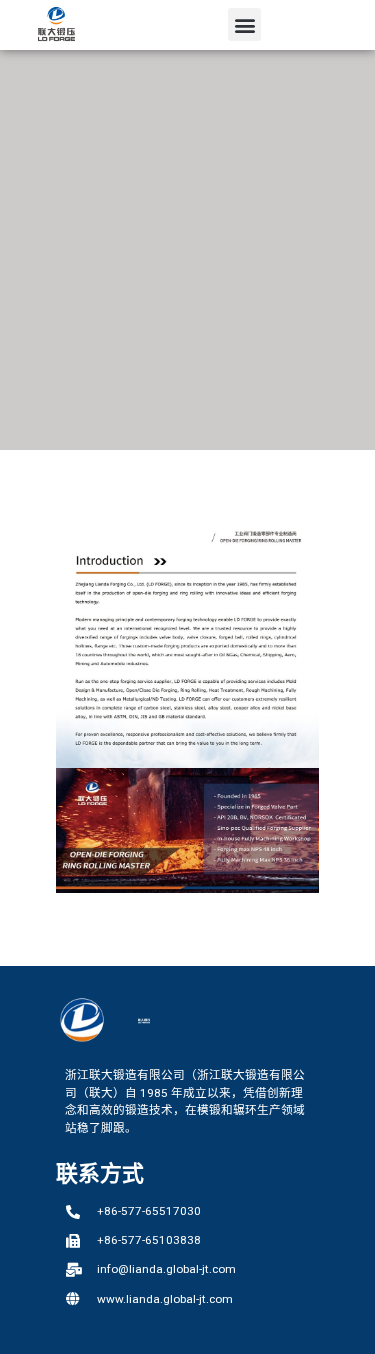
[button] (244, 24)
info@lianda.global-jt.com (166, 1269)
